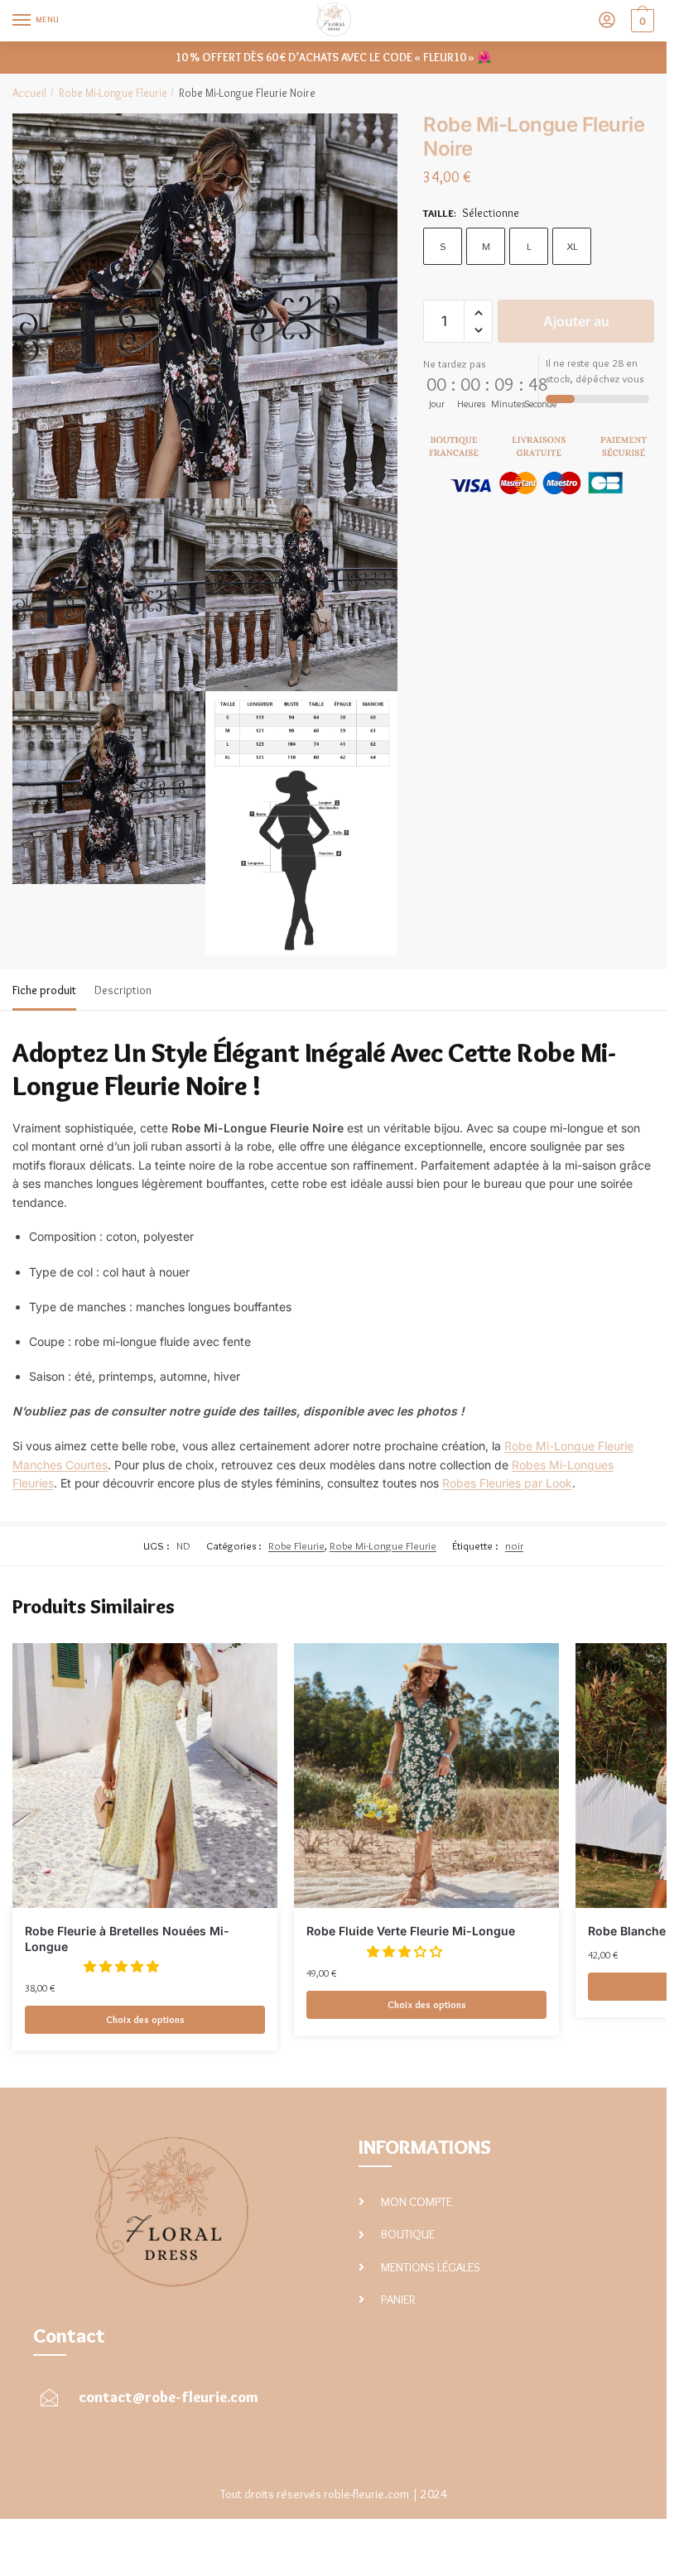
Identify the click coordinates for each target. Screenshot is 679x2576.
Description (123, 990)
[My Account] (607, 21)
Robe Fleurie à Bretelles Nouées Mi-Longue (127, 1938)
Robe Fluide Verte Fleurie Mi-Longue (411, 1931)
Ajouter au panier (576, 328)
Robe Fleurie (296, 1545)
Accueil (29, 93)
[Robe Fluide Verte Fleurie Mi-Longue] (426, 1776)
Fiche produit (44, 990)
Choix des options (145, 2019)
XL (572, 246)
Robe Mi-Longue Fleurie (113, 93)
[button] (478, 313)
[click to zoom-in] (205, 306)
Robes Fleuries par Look (507, 1483)
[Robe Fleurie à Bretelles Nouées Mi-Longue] (145, 1776)
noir (514, 1545)
